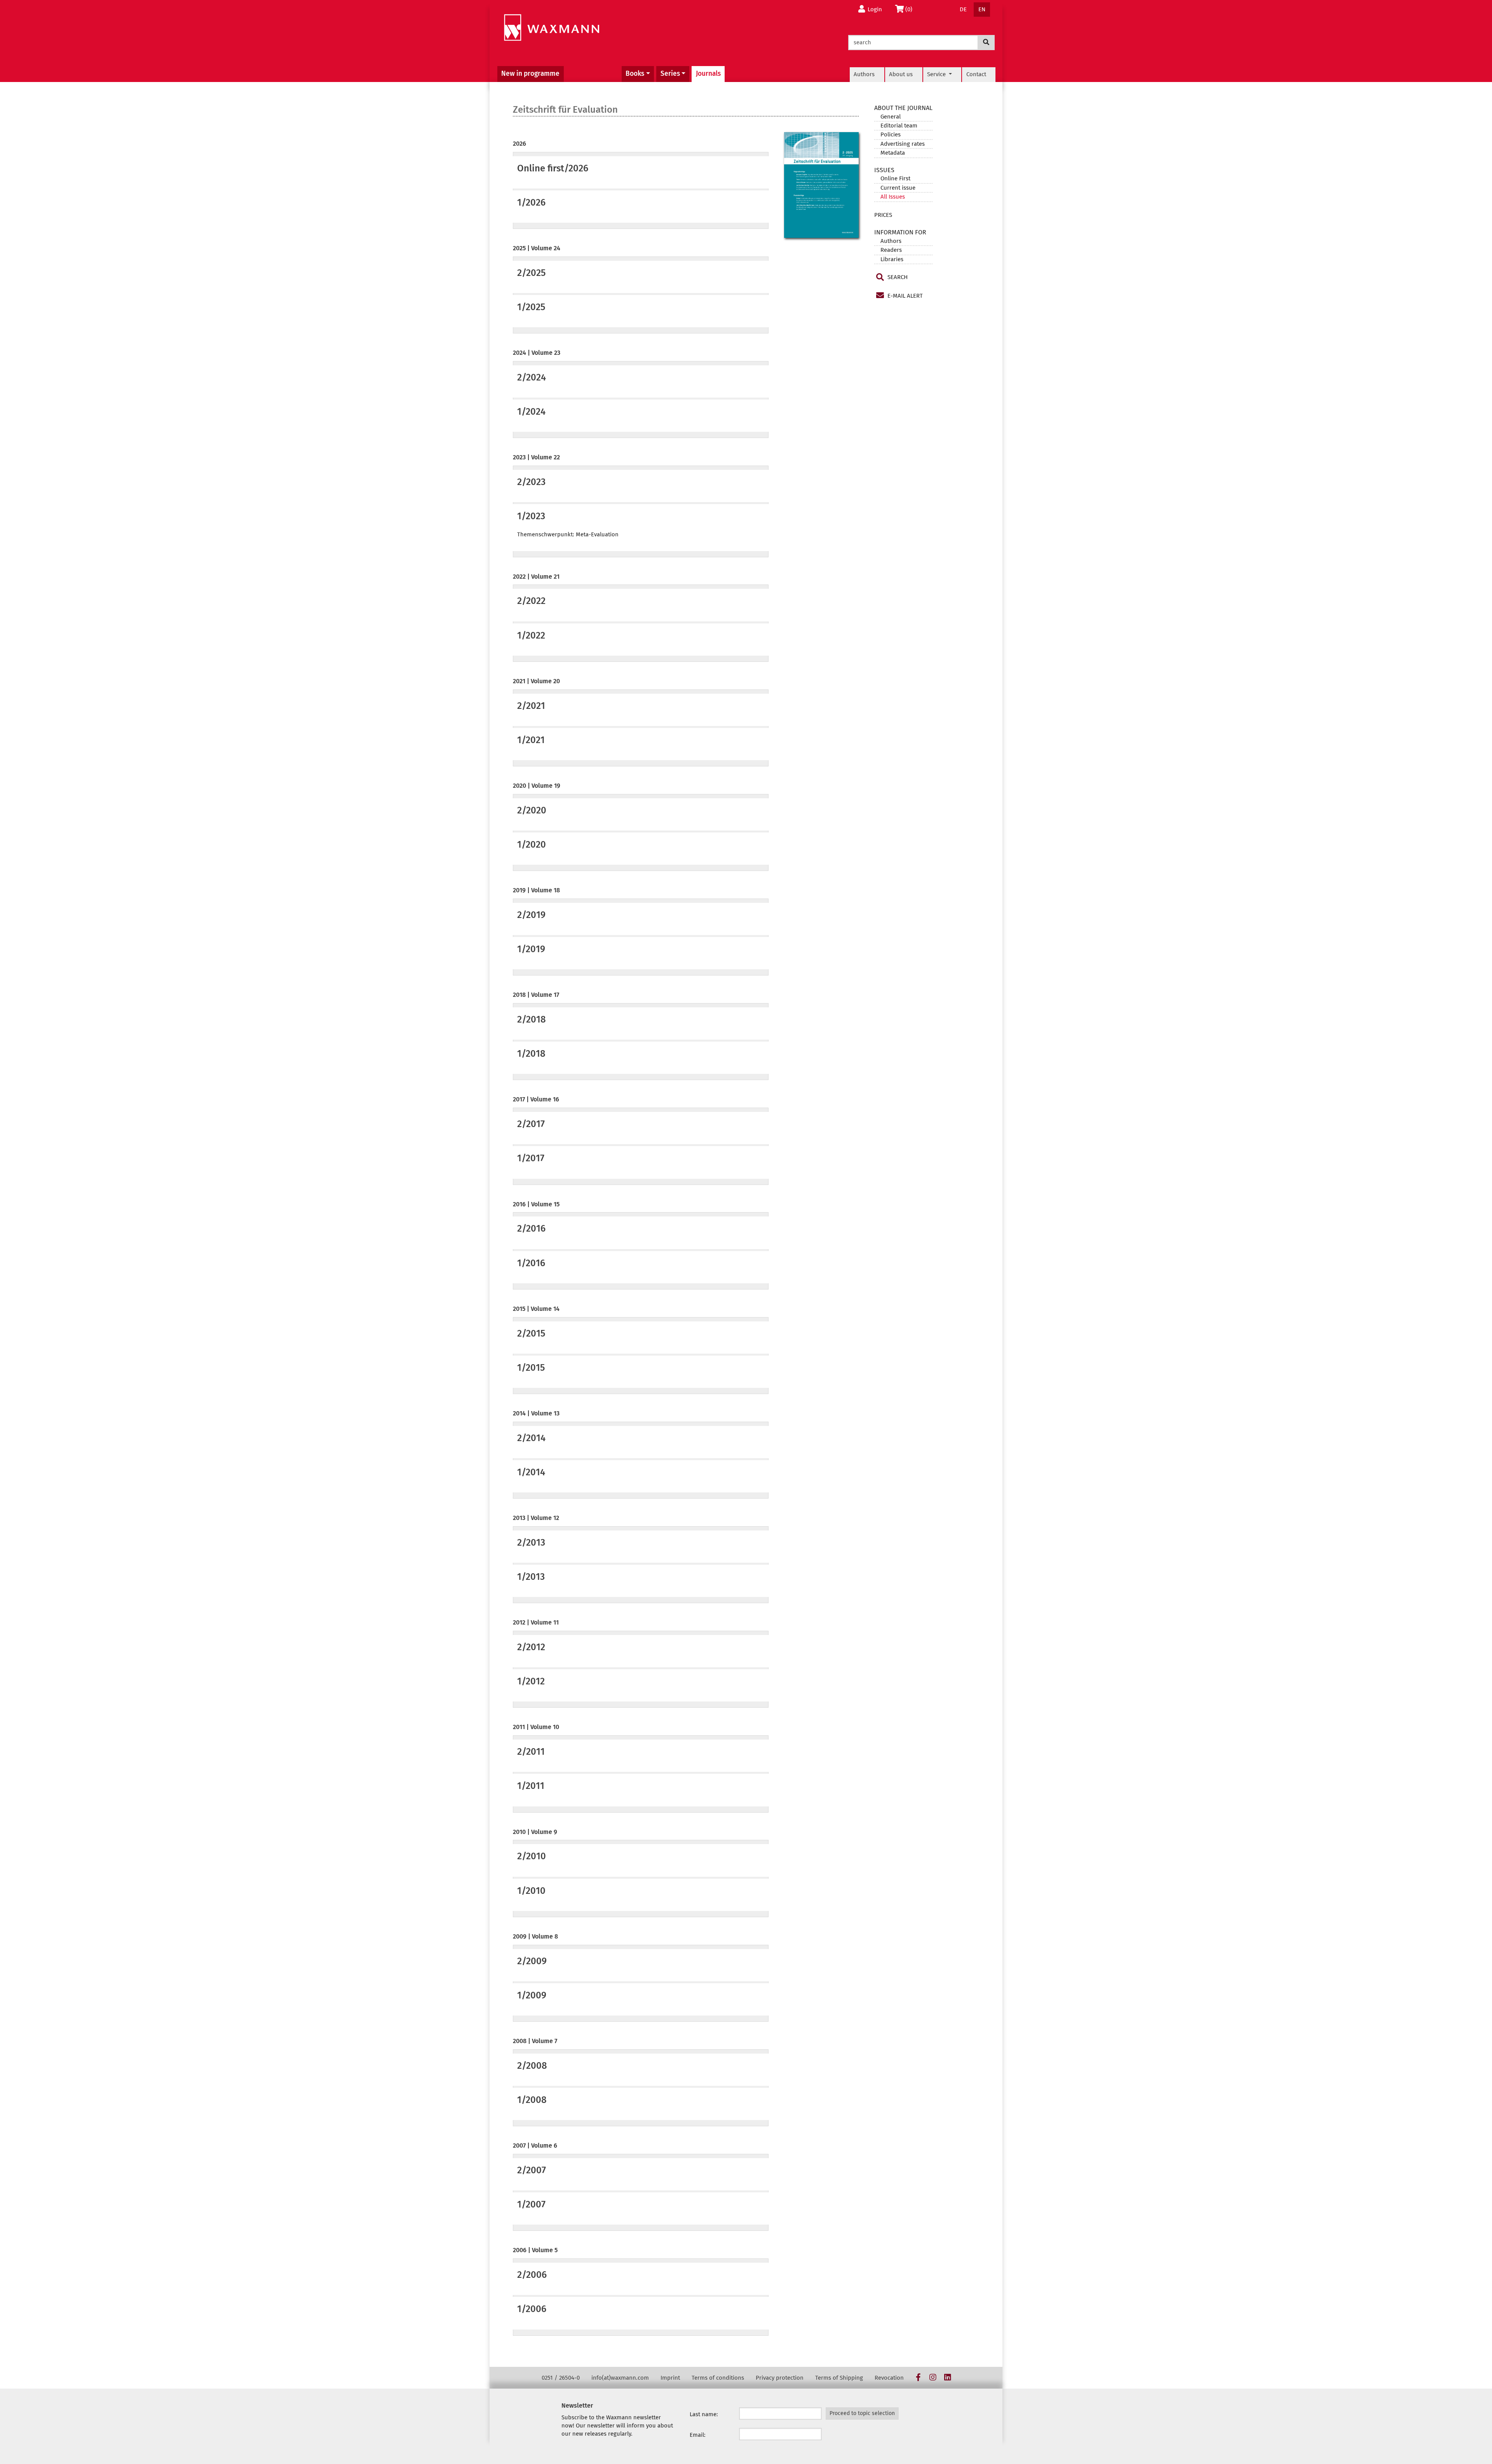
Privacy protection (780, 2378)
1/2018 (531, 1054)
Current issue (898, 188)
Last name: (704, 2414)
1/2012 (531, 1681)
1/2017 (531, 1158)
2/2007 (532, 2170)
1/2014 (531, 1472)
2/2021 (531, 706)
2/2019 (531, 915)
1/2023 (531, 516)
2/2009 (532, 1961)
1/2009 (532, 1995)
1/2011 (531, 1786)
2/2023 (531, 482)
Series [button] (670, 74)
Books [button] (635, 74)
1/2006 (532, 2309)
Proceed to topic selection (862, 2413)
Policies (891, 134)
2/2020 (532, 810)
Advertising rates (903, 144)
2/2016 (531, 1229)
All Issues (893, 197)
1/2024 (531, 412)
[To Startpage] (552, 28)
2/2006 (532, 2275)
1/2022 (531, 635)
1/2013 (531, 1577)
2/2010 (532, 1856)
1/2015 (531, 1368)
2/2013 (531, 1543)
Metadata (893, 153)
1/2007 (531, 2204)
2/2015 (531, 1333)
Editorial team (899, 126)
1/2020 (532, 845)
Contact (976, 74)
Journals (708, 74)
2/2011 (531, 1752)
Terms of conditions (718, 2378)
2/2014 (531, 1438)
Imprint (670, 2378)
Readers (891, 250)
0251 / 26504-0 (561, 2378)
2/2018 (532, 1019)
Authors (864, 74)
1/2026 (531, 202)
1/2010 (531, 1891)
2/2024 (532, 377)
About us (901, 74)
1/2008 (532, 2100)
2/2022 (531, 601)
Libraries (892, 259)
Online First (895, 178)
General (891, 117)
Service (937, 74)
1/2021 (531, 740)
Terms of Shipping (839, 2378)
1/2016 (531, 1263)
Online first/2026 (553, 168)
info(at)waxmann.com (620, 2378)
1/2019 (531, 949)
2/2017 (531, 1124)
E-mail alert (904, 296)
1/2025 (531, 307)
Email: (698, 2435)
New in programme (530, 74)
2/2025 (531, 273)
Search (897, 277)
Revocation (889, 2378)
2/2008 (532, 2066)
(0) (911, 9)
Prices (883, 215)
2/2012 (531, 1647)
